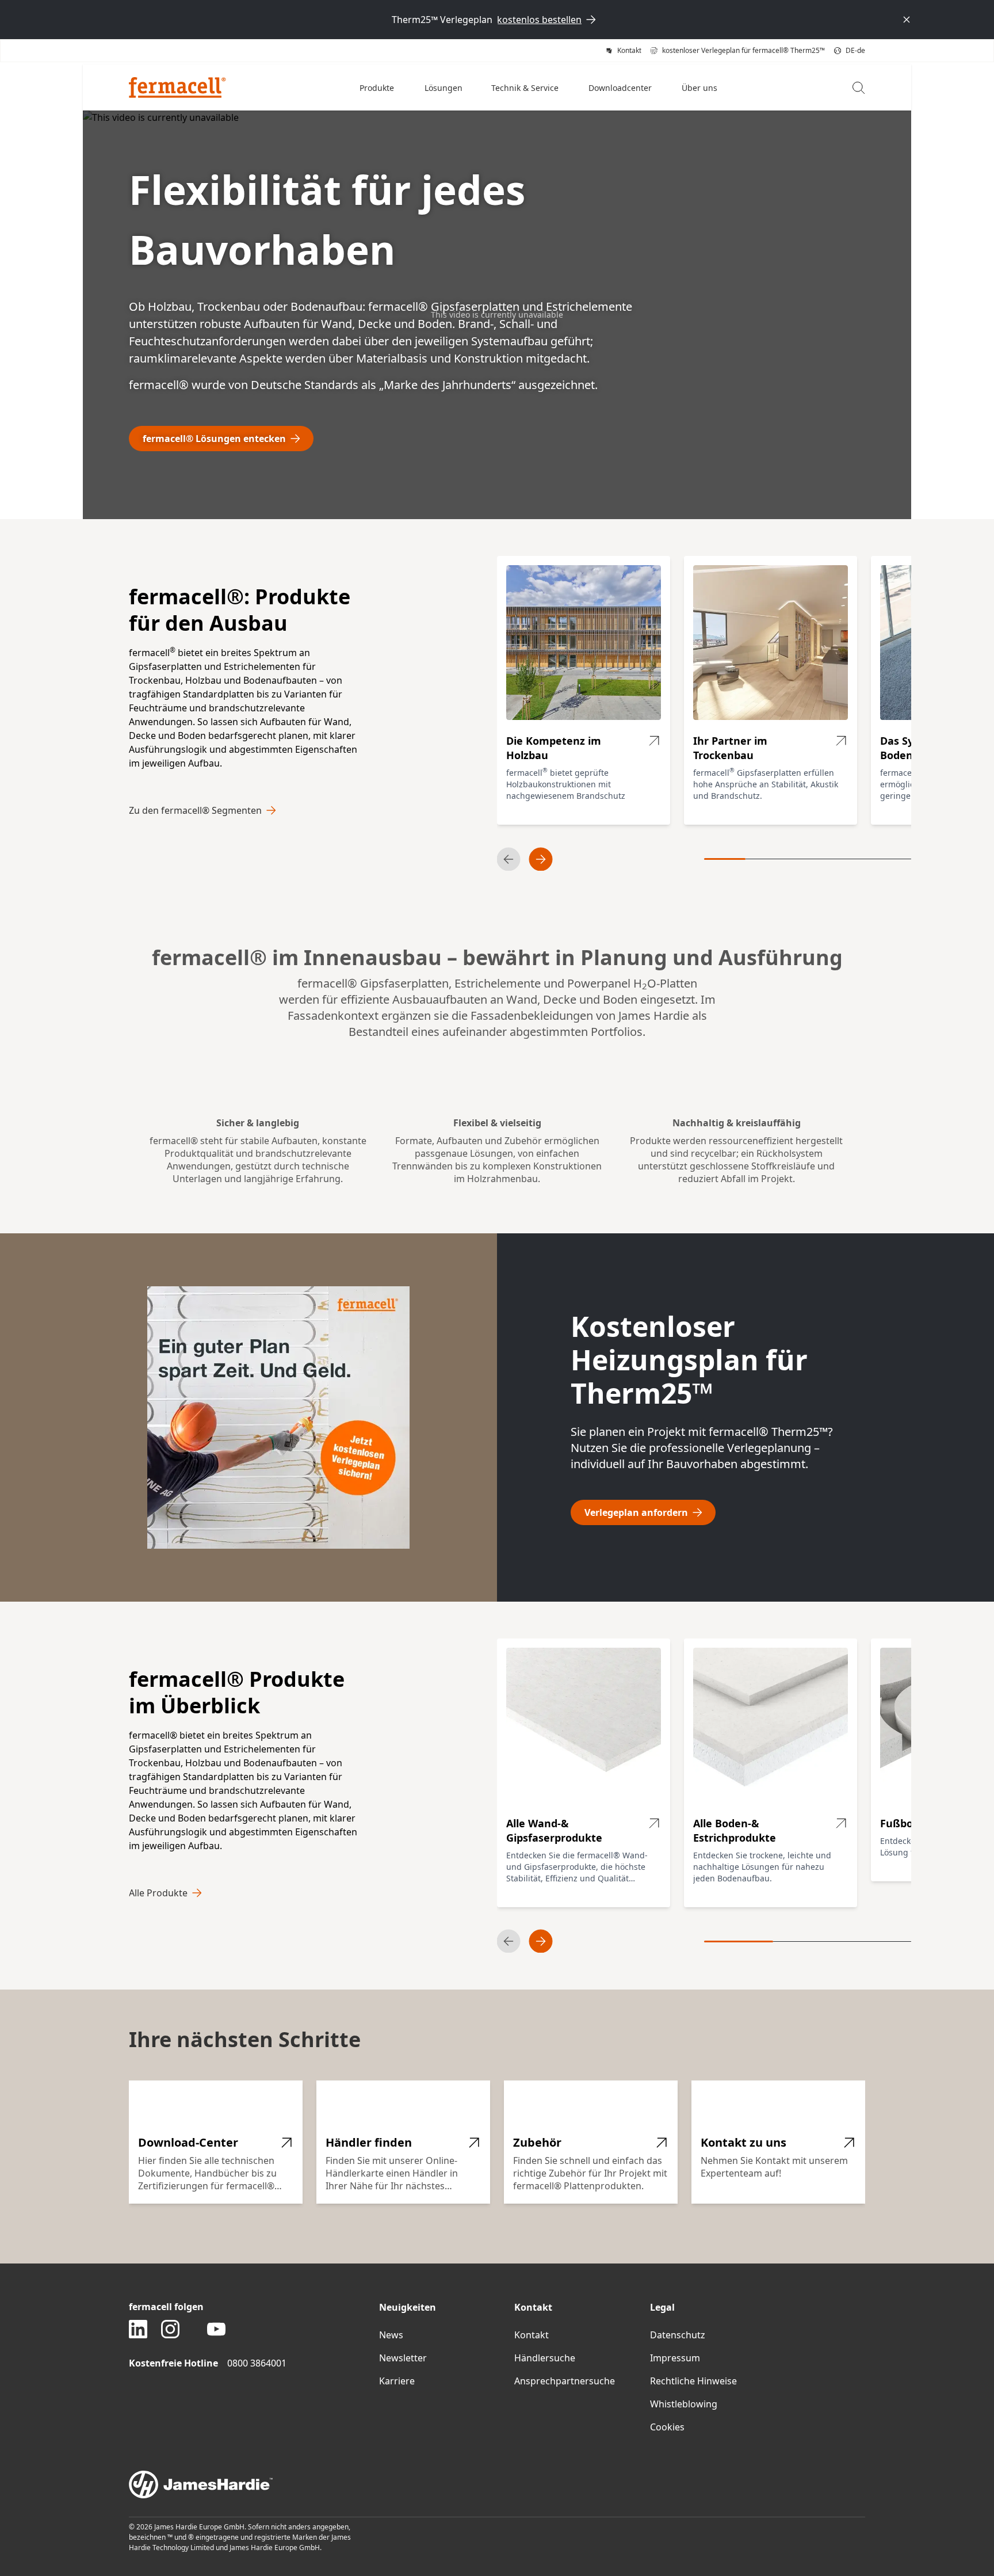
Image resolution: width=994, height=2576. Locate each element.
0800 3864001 (257, 2363)
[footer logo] (497, 2484)
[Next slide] (541, 859)
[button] (378, 87)
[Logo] (177, 87)
